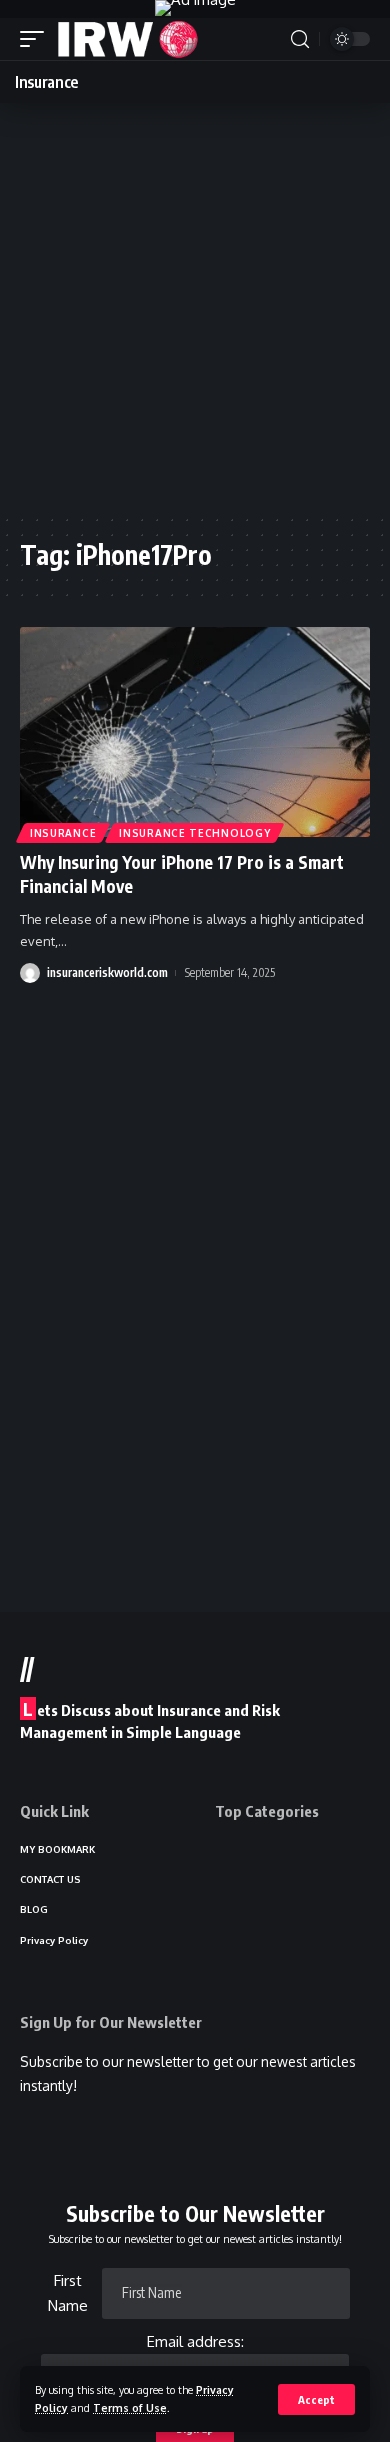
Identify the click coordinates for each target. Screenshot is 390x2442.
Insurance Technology (194, 833)
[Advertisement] (195, 308)
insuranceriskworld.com (107, 972)
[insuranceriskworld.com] (128, 39)
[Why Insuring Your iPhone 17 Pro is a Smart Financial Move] (195, 732)
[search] (300, 39)
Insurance (63, 833)
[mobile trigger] (37, 39)
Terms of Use (130, 2407)
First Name (68, 2293)
